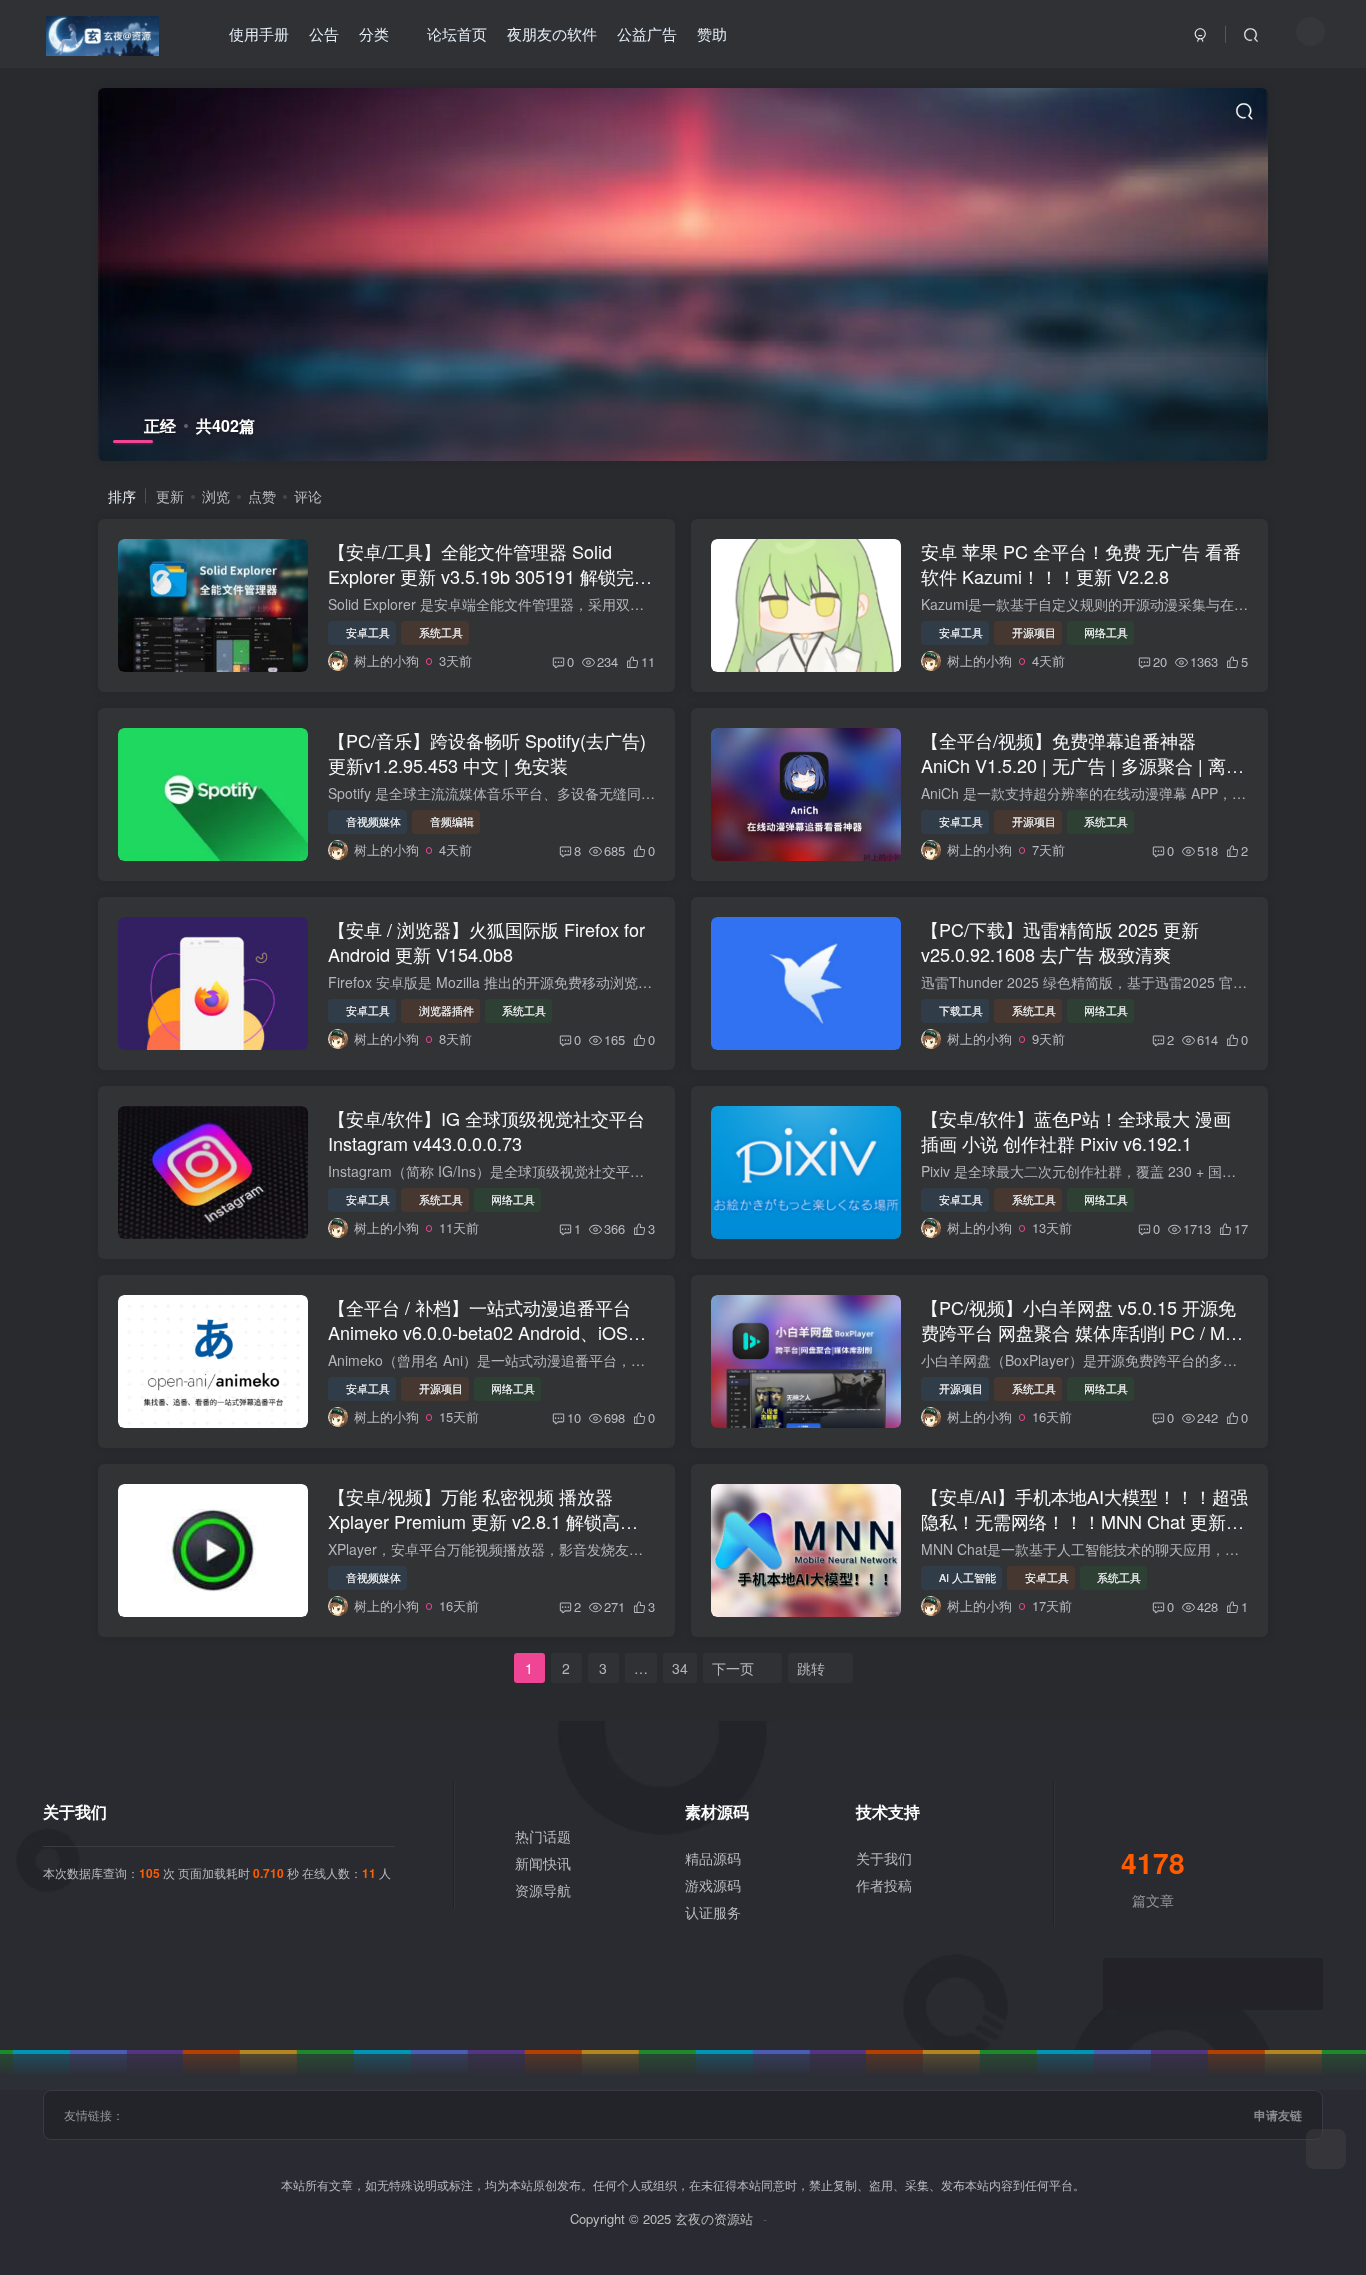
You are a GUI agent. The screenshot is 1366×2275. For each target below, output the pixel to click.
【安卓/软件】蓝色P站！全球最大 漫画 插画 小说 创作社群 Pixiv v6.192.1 (1076, 1130)
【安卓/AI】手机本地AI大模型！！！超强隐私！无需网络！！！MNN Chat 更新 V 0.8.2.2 (1084, 1521)
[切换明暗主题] (1310, 31)
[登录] (1201, 34)
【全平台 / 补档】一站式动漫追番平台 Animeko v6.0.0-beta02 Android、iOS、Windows (487, 1332)
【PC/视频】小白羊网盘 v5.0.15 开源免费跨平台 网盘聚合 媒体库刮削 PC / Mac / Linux (1082, 1332)
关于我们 (884, 1858)
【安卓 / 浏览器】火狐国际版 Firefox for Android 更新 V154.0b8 (486, 941)
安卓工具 (368, 632)
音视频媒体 (373, 821)
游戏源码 (713, 1885)
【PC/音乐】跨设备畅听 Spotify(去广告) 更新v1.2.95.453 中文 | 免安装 (487, 752)
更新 (170, 496)
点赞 (262, 496)
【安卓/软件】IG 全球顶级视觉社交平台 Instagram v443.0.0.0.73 (486, 1130)
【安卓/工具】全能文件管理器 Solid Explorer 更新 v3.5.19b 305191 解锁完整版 (490, 576)
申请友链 (1278, 2115)
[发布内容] (1326, 2149)
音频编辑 (452, 821)
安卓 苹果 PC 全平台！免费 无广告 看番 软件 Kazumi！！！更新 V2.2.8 (1081, 563)
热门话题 (543, 1836)
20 (1160, 661)
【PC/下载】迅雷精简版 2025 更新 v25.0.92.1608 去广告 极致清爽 (1060, 941)
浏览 (216, 496)
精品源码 (713, 1858)
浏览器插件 (446, 1010)
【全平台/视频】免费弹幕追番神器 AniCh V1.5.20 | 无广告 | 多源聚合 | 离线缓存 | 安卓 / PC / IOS (1082, 765)
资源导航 (543, 1890)
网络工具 (1106, 632)
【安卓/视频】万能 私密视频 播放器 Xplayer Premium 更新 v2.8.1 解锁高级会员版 (483, 1521)
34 (680, 1668)
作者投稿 (884, 1885)
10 (574, 1417)
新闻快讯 (543, 1863)
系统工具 (441, 632)
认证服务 (713, 1912)
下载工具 (961, 1010)
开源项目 (1034, 632)
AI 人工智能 (967, 1577)
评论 (308, 496)
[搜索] (1251, 34)
